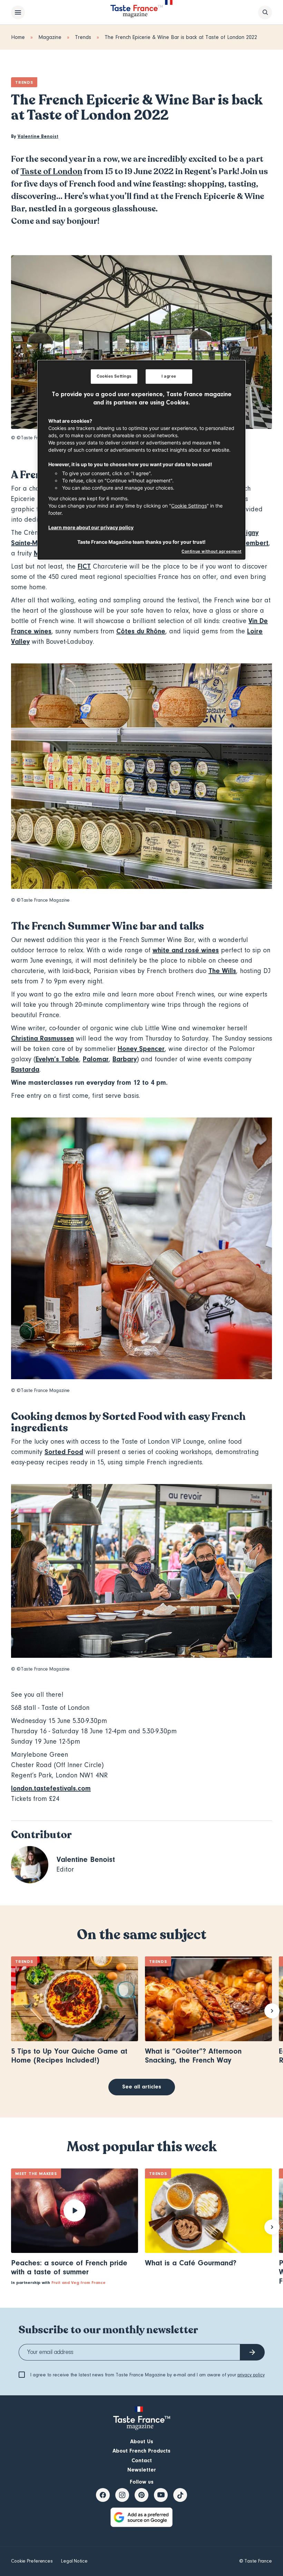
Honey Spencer (141, 1049)
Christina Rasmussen (42, 1038)
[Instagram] (122, 2495)
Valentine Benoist (38, 137)
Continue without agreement (212, 551)
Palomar (96, 1059)
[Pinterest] (141, 2495)
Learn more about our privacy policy (91, 527)
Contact (142, 2460)
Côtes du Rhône (141, 631)
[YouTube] (161, 2495)
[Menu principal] (18, 12)
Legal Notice (74, 2561)
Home (18, 37)
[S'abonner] (252, 2352)
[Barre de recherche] (265, 12)
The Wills (222, 971)
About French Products (141, 2451)
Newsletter (142, 2470)
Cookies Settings (114, 376)
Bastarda (25, 1069)
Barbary (125, 1059)
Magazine (50, 37)
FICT (84, 566)
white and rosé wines (186, 950)
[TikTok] (180, 2495)
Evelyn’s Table (57, 1059)
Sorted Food (64, 1452)
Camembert (250, 543)
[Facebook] (103, 2495)
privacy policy (251, 2375)
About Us (142, 2442)
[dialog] (141, 460)
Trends (83, 37)
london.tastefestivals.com (51, 1788)
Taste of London (51, 172)
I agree (169, 376)
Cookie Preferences (32, 2561)
